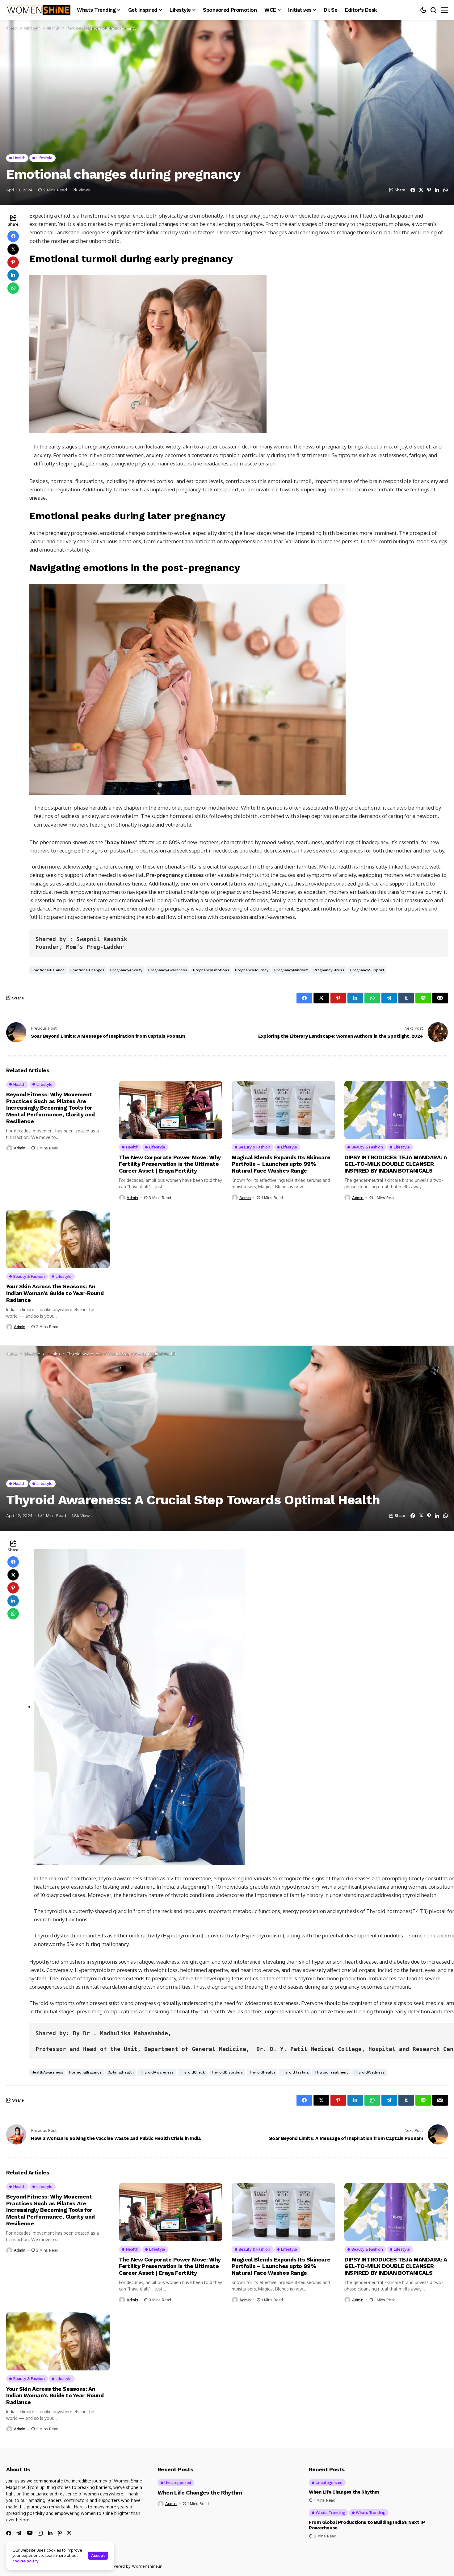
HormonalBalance (85, 2072)
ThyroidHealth (262, 2072)
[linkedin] (50, 2533)
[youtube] (30, 2533)
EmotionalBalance (48, 970)
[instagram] (40, 2533)
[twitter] (69, 2533)
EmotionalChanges (87, 970)
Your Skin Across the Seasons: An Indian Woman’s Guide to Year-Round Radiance (55, 1293)
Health (54, 28)
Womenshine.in (147, 2566)
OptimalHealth (121, 2072)
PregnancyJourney (252, 970)
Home (12, 28)
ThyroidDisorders (227, 2072)
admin (20, 1148)
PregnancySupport (367, 970)
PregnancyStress (329, 970)
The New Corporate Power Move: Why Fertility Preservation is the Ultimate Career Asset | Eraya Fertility (170, 1164)
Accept (98, 2555)
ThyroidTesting (295, 2072)
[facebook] (9, 2533)
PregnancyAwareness (168, 970)
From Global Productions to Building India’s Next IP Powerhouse (367, 2525)
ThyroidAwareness (157, 2072)
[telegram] (19, 2533)
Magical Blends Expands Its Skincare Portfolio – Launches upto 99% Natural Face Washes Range (281, 1164)
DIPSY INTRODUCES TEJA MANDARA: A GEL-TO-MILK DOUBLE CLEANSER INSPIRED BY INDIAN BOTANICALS (396, 1164)
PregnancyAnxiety (126, 970)
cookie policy (25, 2561)
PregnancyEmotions (211, 970)
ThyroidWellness (369, 2072)
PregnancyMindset (291, 970)
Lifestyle (32, 28)
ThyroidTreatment (331, 2072)
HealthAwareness (47, 2072)
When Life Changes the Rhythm (200, 2493)
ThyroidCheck (192, 2072)
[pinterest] (60, 2533)
